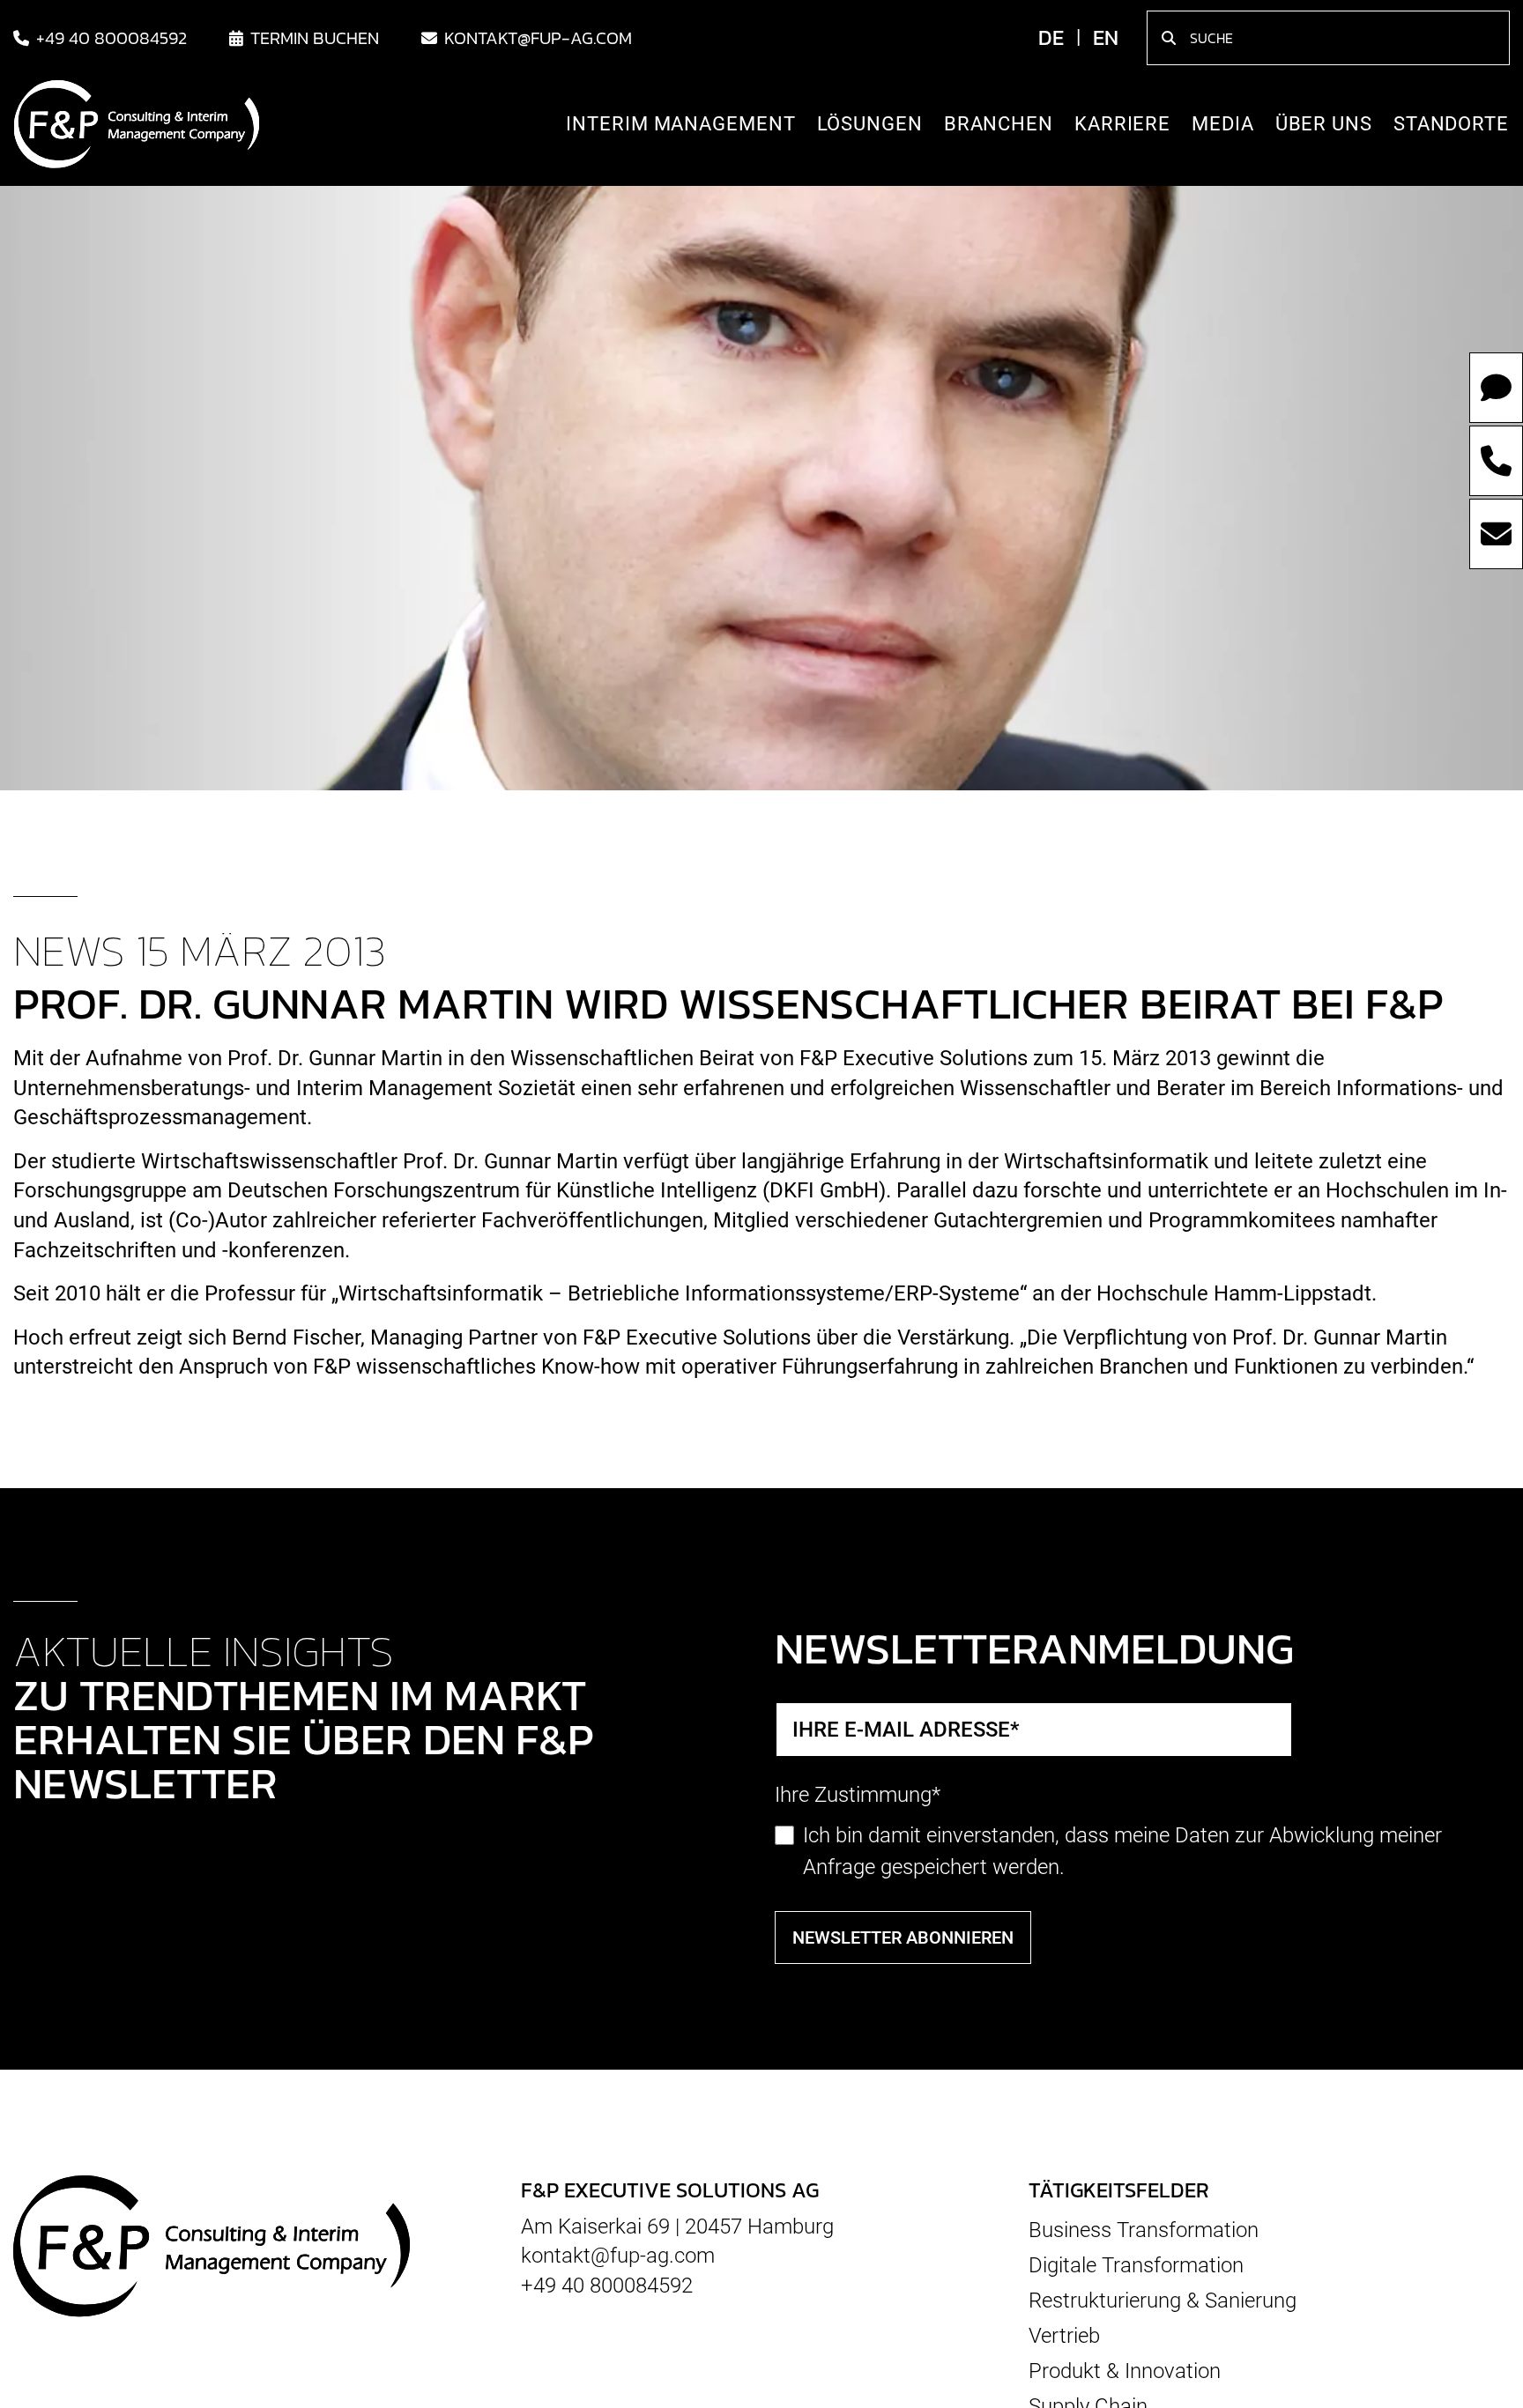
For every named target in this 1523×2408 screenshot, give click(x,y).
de (1051, 41)
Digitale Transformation (1136, 2265)
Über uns (1324, 127)
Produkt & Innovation (1125, 2371)
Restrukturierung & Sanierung (1163, 2301)
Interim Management (680, 127)
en (1106, 41)
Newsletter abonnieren (903, 1938)
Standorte (1451, 127)
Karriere (1122, 127)
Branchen (999, 127)
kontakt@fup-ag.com (538, 41)
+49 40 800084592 (111, 41)
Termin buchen (315, 41)
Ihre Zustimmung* (858, 1795)
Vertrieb (1064, 2336)
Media (1223, 127)
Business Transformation (1144, 2230)
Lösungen (870, 127)
